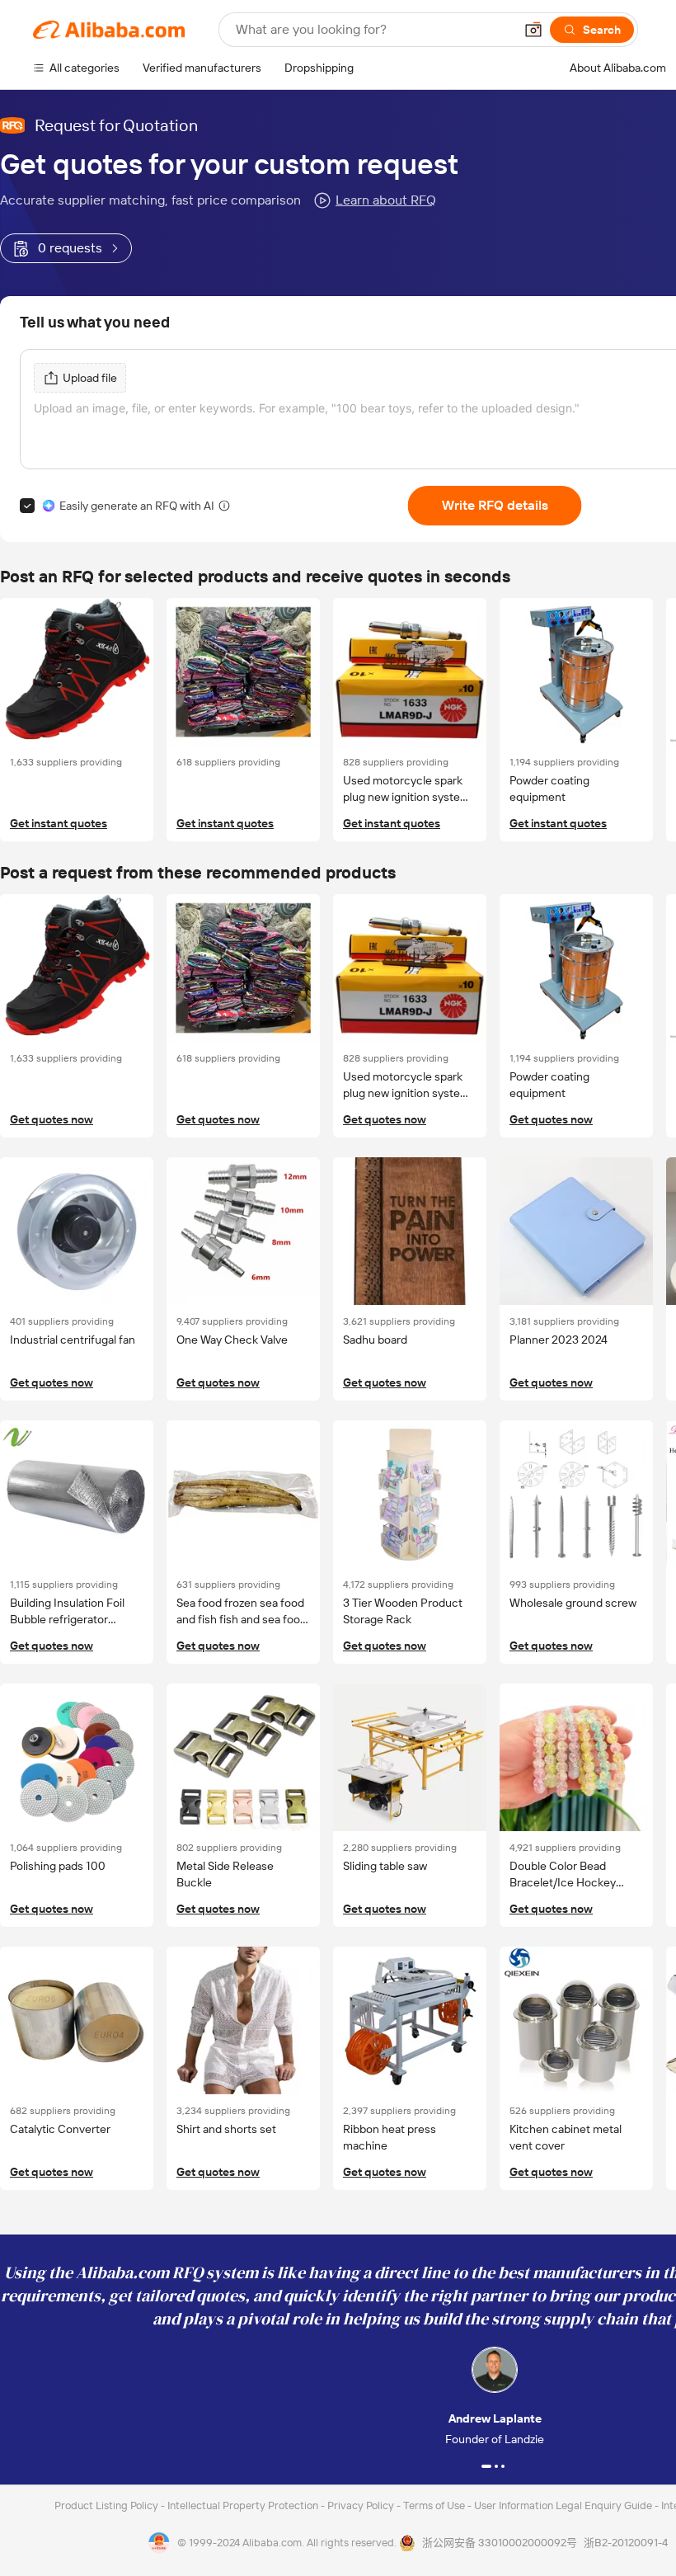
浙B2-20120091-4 (626, 2543)
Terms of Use (435, 2505)
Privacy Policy (362, 2505)
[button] (533, 30)
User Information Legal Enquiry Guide (563, 2505)
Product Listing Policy (108, 2505)
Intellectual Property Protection (244, 2505)
